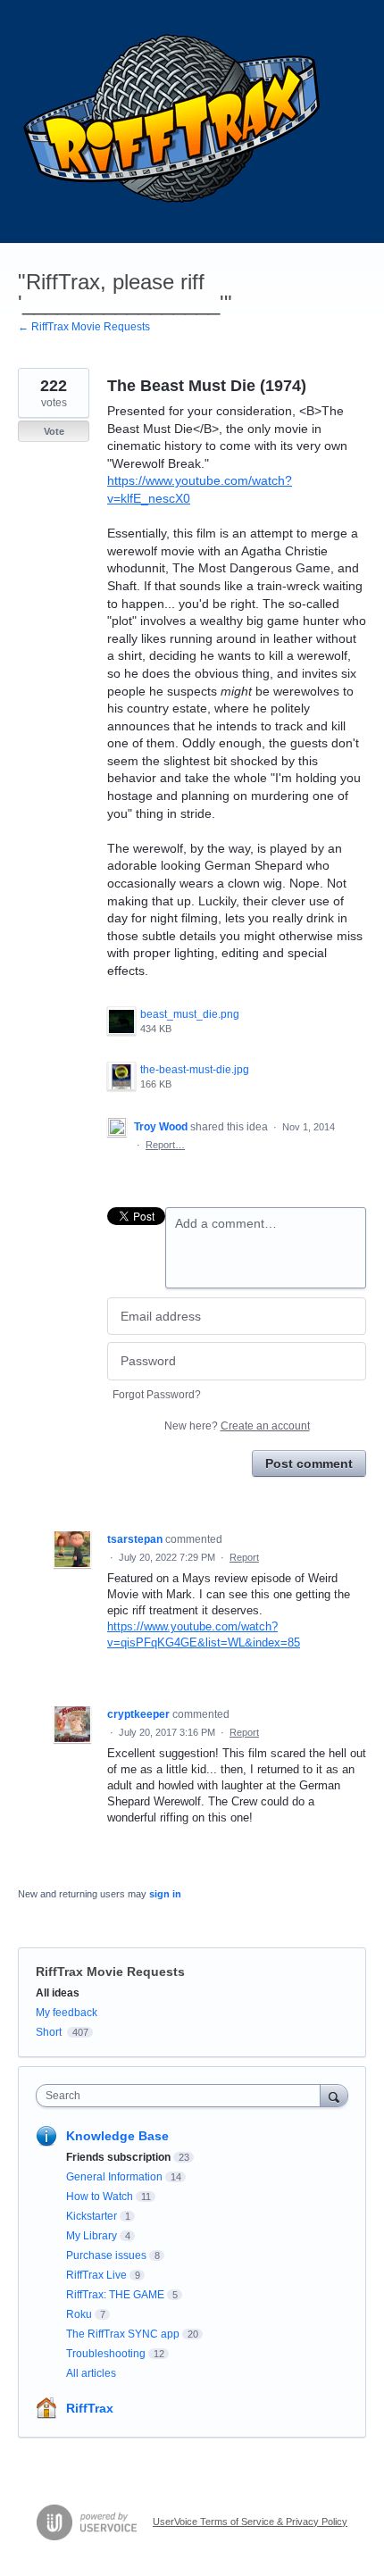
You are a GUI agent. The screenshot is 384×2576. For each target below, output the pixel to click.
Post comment (309, 1463)
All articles (91, 2373)
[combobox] (182, 2096)
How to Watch (100, 2197)
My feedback (67, 2013)
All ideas (58, 1993)
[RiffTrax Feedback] (174, 121)
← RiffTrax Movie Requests (84, 327)
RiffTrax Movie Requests (110, 1972)
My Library (92, 2236)
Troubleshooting (106, 2354)
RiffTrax (90, 2408)
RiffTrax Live (96, 2275)
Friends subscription (118, 2157)
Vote (54, 431)
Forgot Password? (157, 1395)
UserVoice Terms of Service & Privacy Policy (250, 2522)
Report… (165, 1145)
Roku (79, 2314)
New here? (237, 1426)
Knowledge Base (117, 2136)
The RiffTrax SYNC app (123, 2334)
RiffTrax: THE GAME (115, 2295)
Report (244, 1557)
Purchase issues (106, 2255)
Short (49, 2032)
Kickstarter (92, 2216)
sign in (165, 1894)
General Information (114, 2177)
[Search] (334, 2095)
